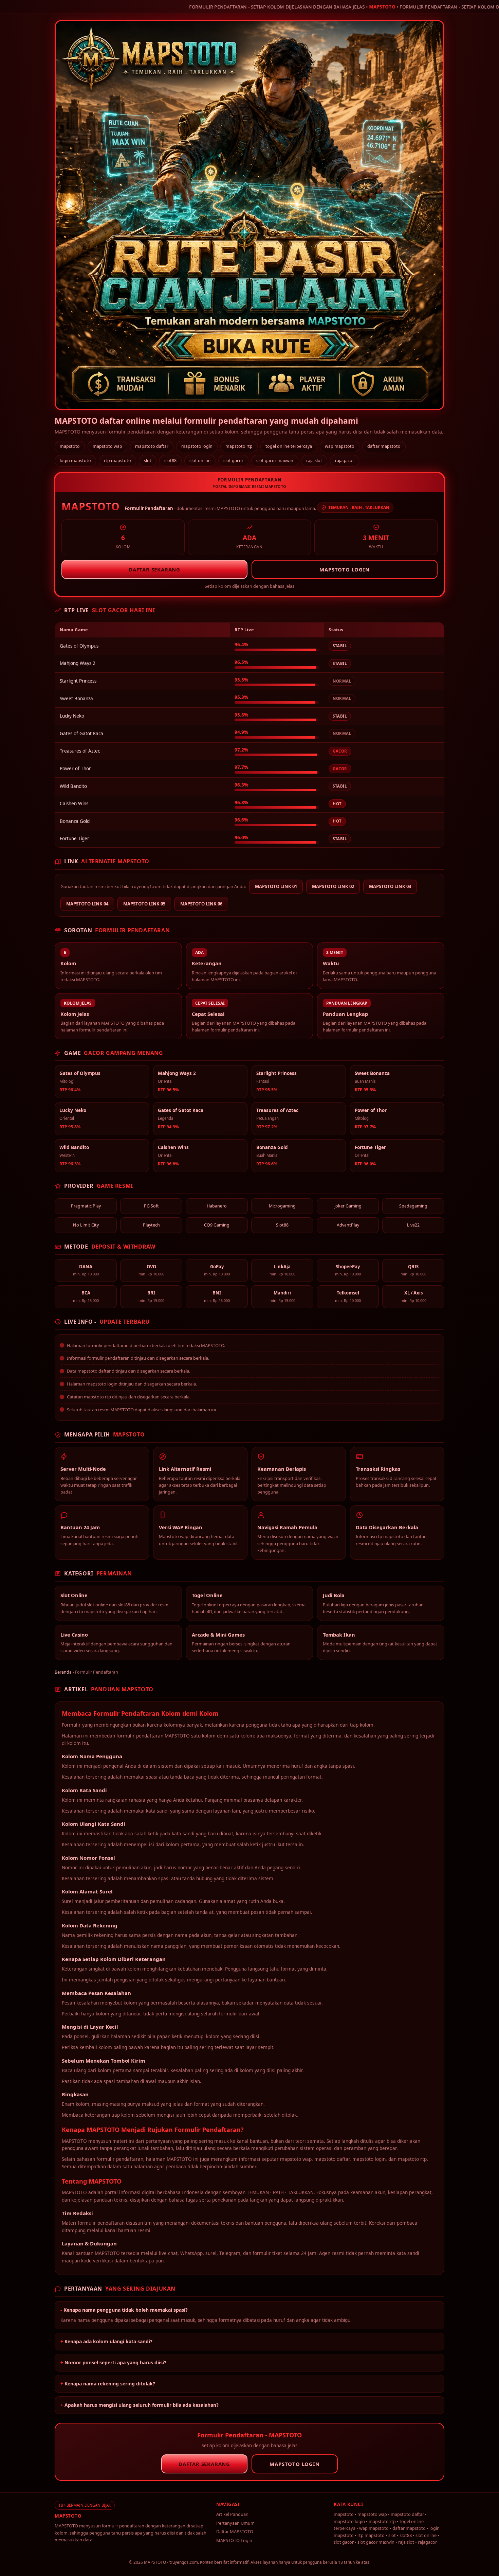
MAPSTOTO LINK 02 (333, 886)
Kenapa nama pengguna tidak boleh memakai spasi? (126, 2310)
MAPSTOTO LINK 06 (201, 904)
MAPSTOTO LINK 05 (144, 904)
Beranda (63, 1672)
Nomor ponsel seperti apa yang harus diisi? (115, 2362)
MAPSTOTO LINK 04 (87, 904)
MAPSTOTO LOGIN (344, 569)
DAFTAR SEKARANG (154, 569)
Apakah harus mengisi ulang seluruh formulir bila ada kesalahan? (142, 2405)
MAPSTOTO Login (234, 2540)
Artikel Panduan (232, 2514)
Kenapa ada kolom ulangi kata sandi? (108, 2341)
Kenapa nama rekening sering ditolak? (110, 2384)
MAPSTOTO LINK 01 (276, 886)
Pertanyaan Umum (235, 2523)
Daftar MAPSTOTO (235, 2531)
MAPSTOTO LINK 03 (390, 886)
